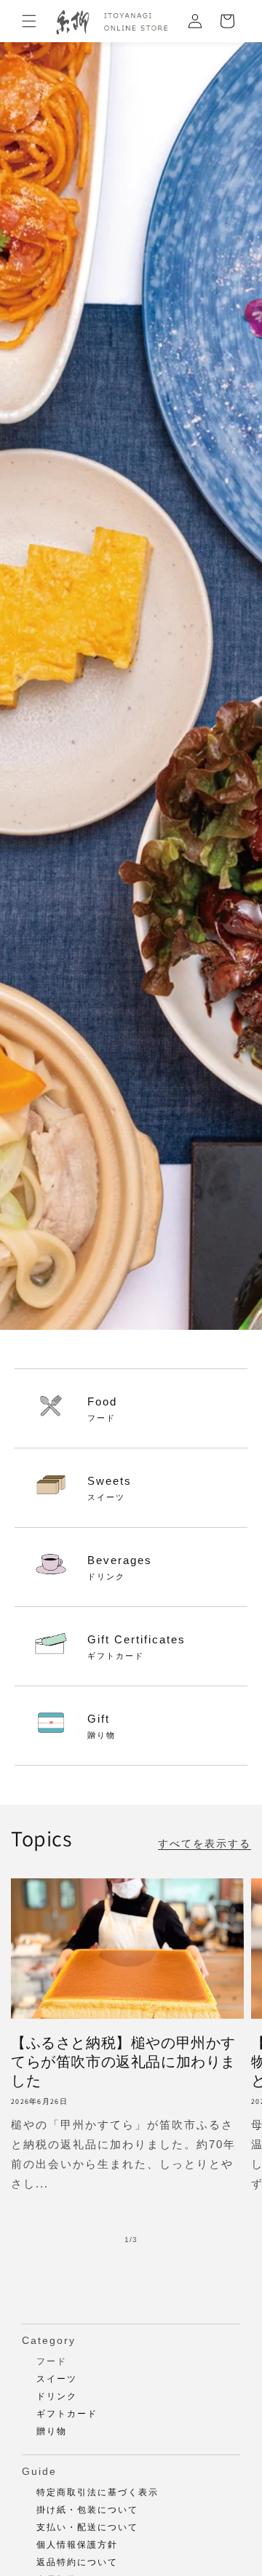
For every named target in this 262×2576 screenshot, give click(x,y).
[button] (29, 21)
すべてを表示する (205, 1843)
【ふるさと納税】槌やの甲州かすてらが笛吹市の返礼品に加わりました (123, 2062)
